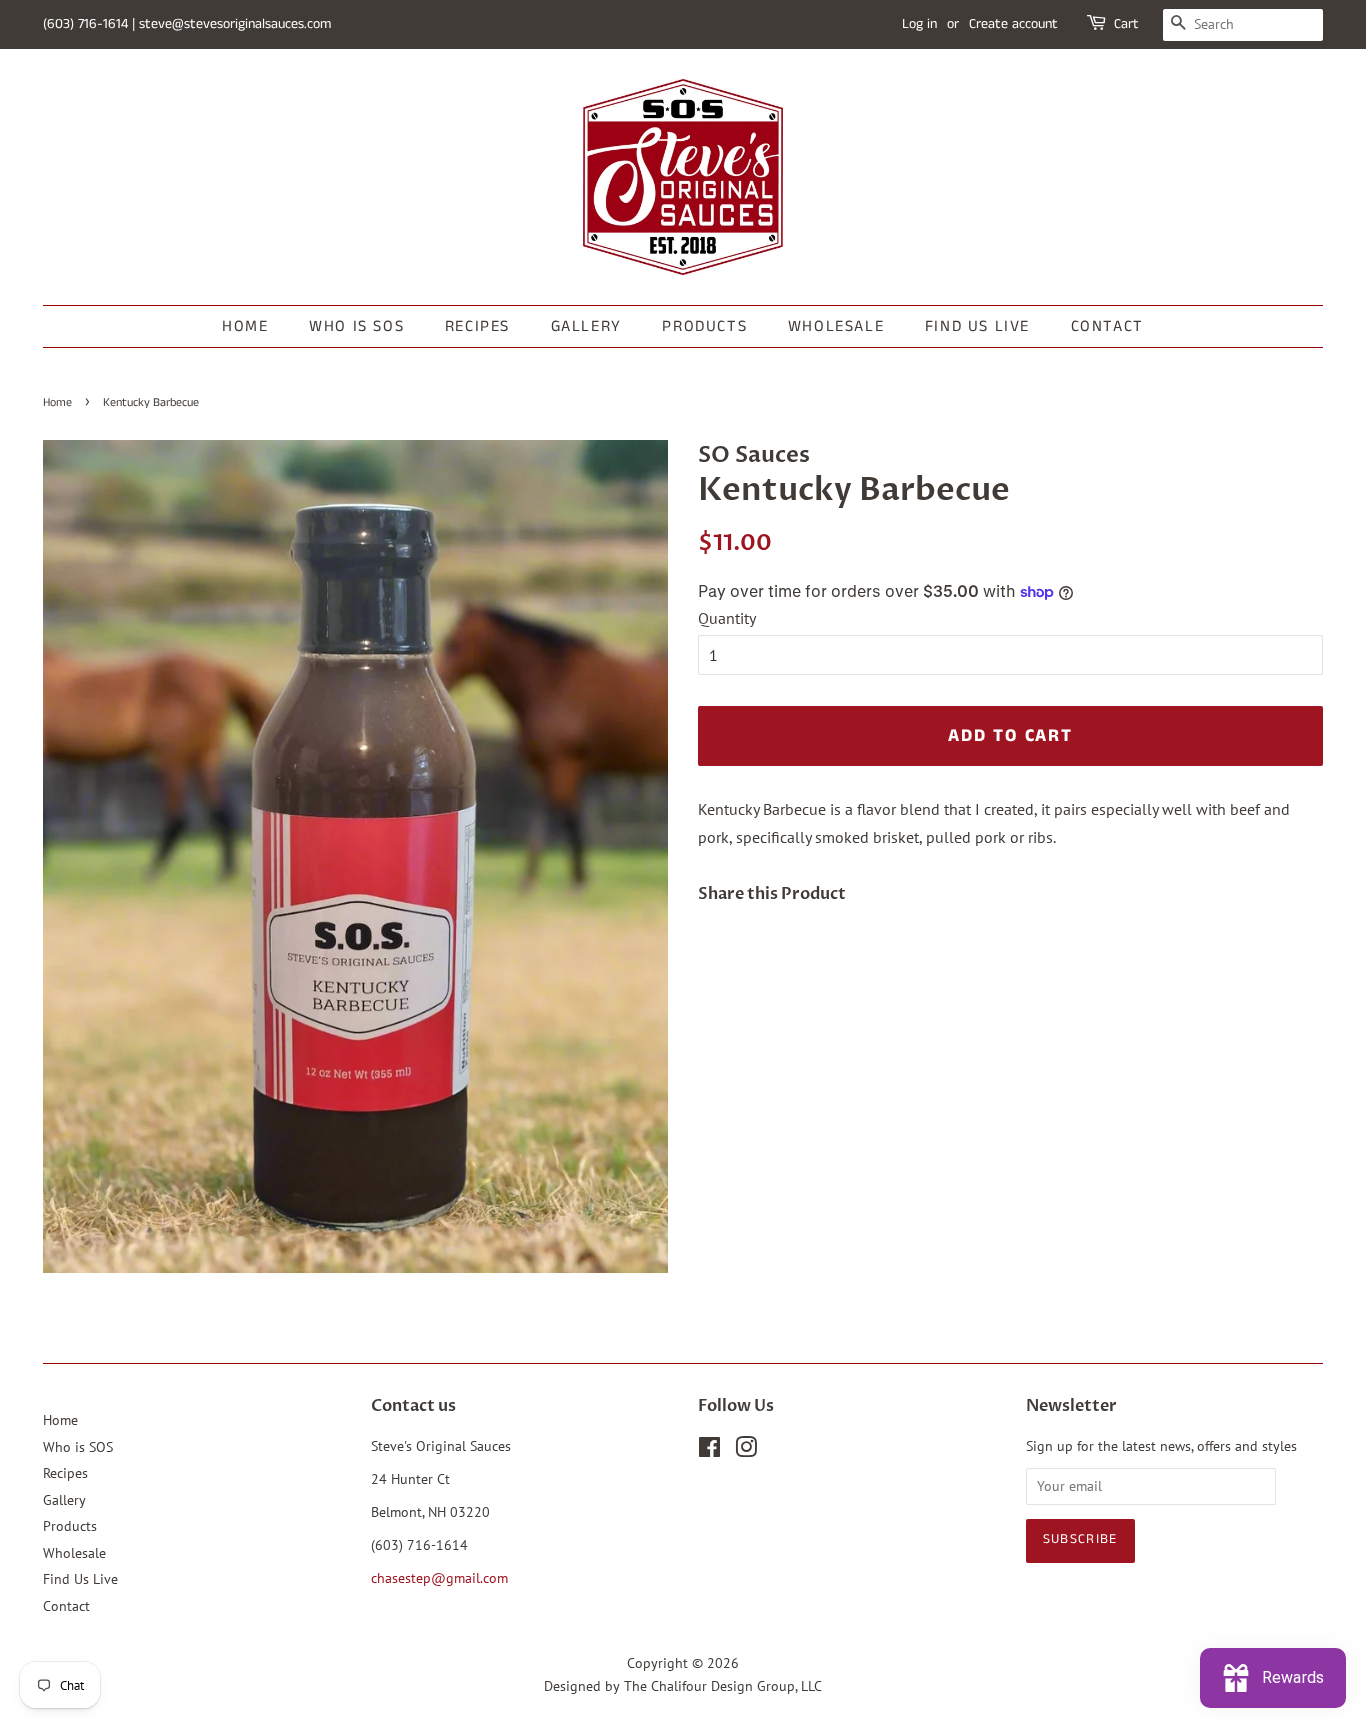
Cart (1126, 24)
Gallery (586, 326)
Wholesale (836, 326)
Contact (1107, 326)
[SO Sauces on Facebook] (709, 1451)
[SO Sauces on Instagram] (746, 1451)
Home (245, 326)
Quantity (727, 618)
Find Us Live (977, 326)
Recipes (477, 326)
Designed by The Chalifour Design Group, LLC (683, 1686)
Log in (919, 24)
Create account (1013, 24)
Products (704, 326)
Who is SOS (356, 326)
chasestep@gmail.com (439, 1578)
